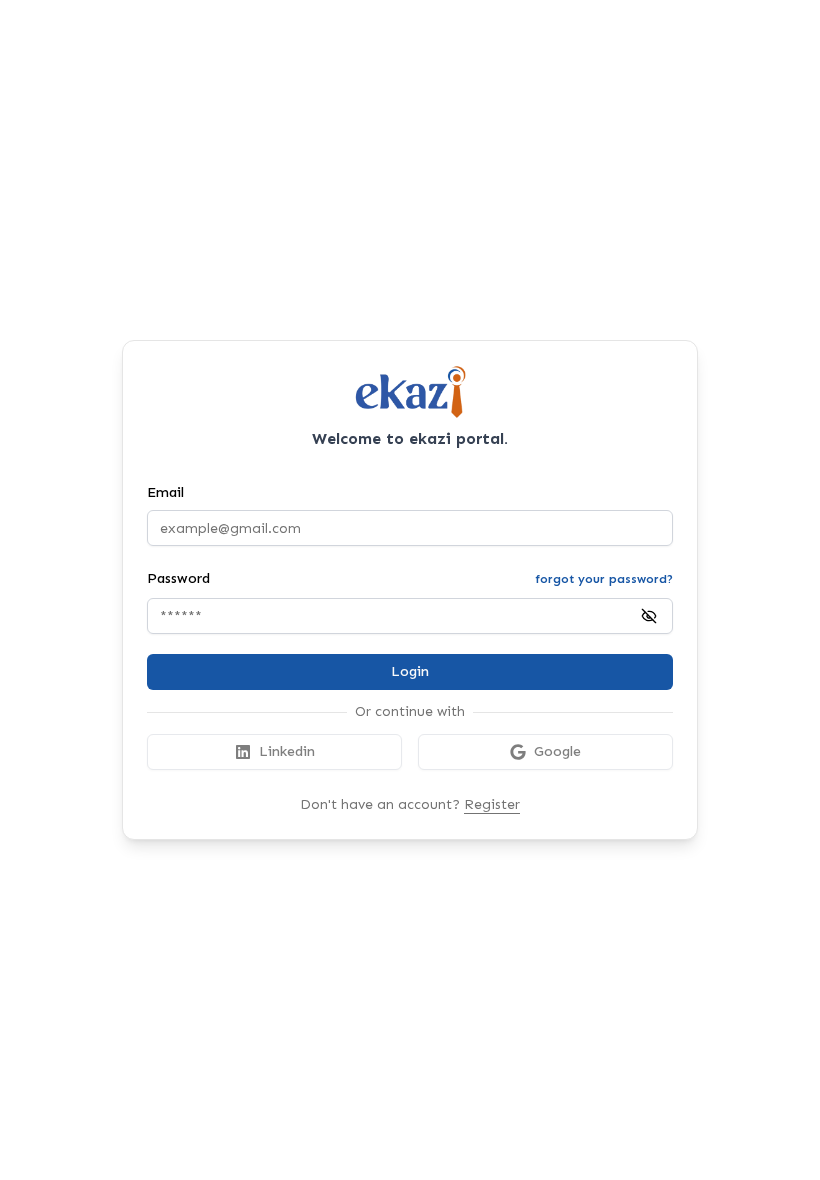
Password (178, 578)
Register (492, 804)
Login (410, 671)
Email (165, 492)
